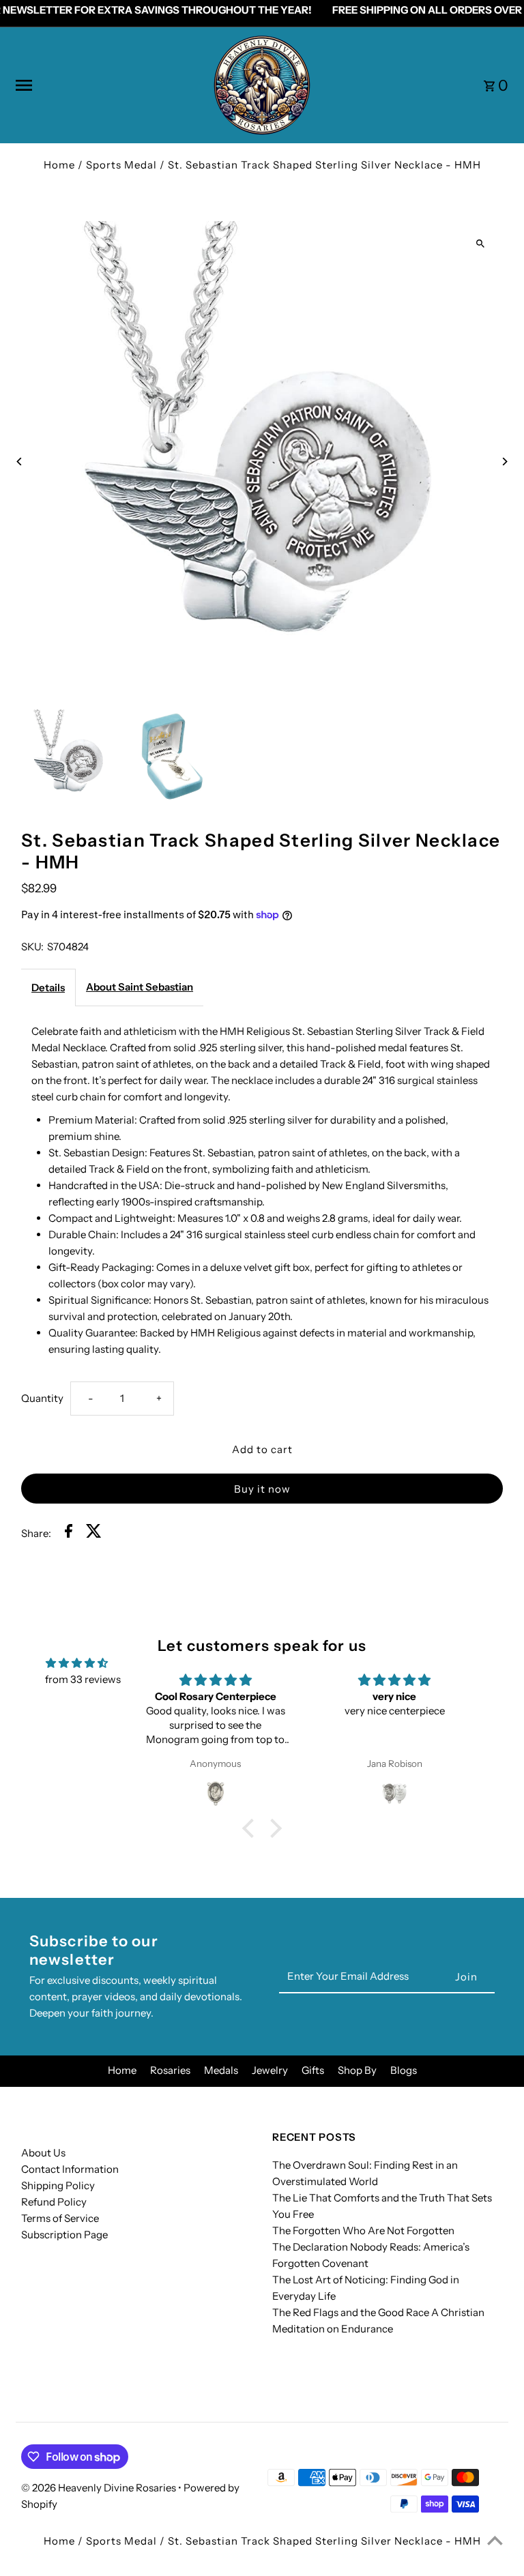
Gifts (313, 2070)
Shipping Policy (58, 2185)
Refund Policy (54, 2202)
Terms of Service (60, 2218)
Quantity (42, 1398)
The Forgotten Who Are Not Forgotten (363, 2230)
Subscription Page (64, 2235)
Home (59, 165)
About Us (43, 2153)
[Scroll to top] (495, 2540)
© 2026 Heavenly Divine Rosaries (100, 2488)
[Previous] (19, 462)
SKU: (32, 947)
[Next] (505, 462)
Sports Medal (121, 165)
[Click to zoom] (481, 243)
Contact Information (70, 2169)
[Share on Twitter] (94, 1533)
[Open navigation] (108, 85)
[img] (77, 1663)
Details (48, 987)
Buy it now (262, 1489)
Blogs (404, 2070)
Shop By (357, 2070)
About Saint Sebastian (140, 987)
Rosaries (170, 2070)
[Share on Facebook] (69, 1533)
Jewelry (270, 2070)
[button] (252, 1828)
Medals (221, 2070)
